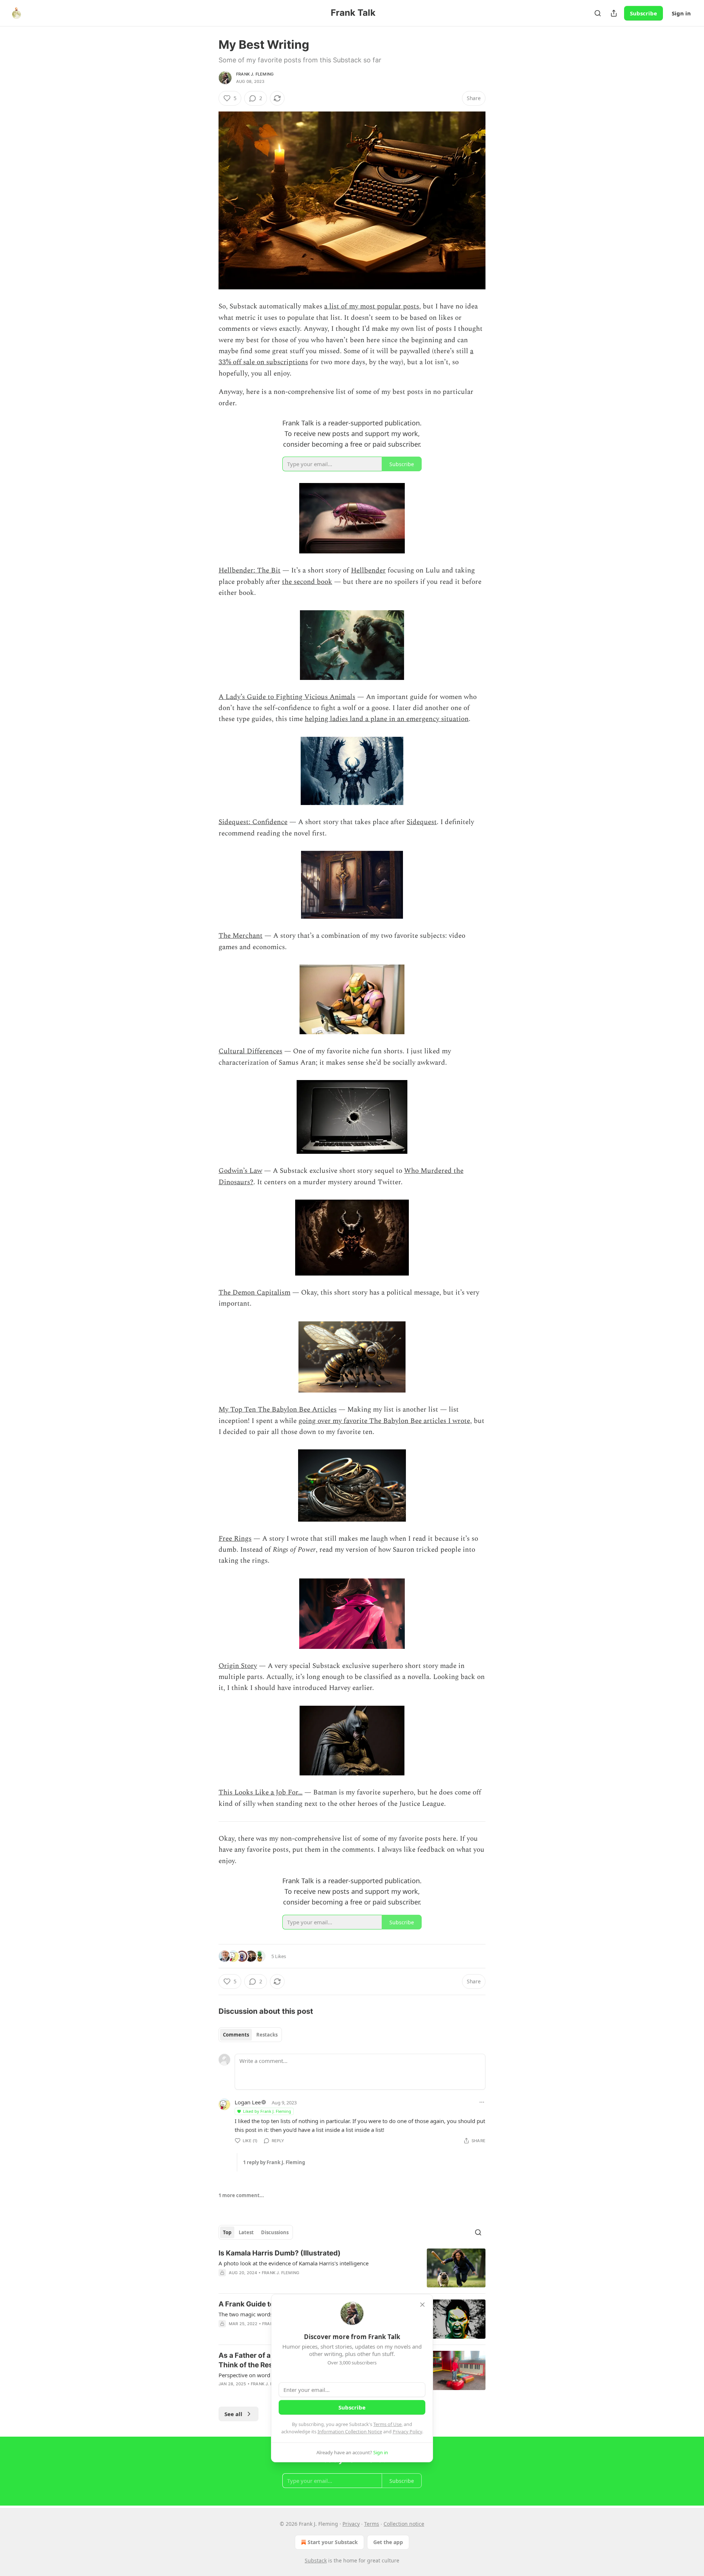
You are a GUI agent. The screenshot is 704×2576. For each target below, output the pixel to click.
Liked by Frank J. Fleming (267, 2111)
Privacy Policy (407, 2432)
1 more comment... (241, 2195)
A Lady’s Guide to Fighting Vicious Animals (287, 697)
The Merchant (241, 936)
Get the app (388, 2542)
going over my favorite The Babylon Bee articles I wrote (384, 1421)
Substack (316, 2560)
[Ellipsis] (482, 2102)
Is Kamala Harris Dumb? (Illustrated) (280, 2253)
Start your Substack (333, 2542)
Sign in (681, 13)
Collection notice (404, 2524)
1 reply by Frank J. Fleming (274, 2162)
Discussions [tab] (275, 2232)
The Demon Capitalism (254, 1293)
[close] (422, 2305)
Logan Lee (248, 2102)
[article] (352, 2268)
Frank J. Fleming (255, 74)
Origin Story (238, 1666)
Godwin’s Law (240, 1171)
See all (233, 2414)
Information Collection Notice (350, 2432)
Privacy (351, 2524)
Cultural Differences (250, 1051)
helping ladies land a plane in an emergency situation (387, 719)
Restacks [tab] (267, 2035)
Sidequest (422, 822)
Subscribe (643, 13)
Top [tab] (227, 2232)
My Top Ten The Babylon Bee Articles (278, 1410)
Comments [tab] (236, 2035)
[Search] (598, 13)
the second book (307, 582)
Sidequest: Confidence (253, 822)
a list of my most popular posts (372, 306)
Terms (372, 2524)
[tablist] (250, 2035)
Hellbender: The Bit (250, 570)
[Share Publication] (614, 13)
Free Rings (235, 1539)
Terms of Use (387, 2424)
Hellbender (368, 570)
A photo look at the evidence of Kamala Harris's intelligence (294, 2263)
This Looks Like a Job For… (261, 1792)
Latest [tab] (246, 2232)
